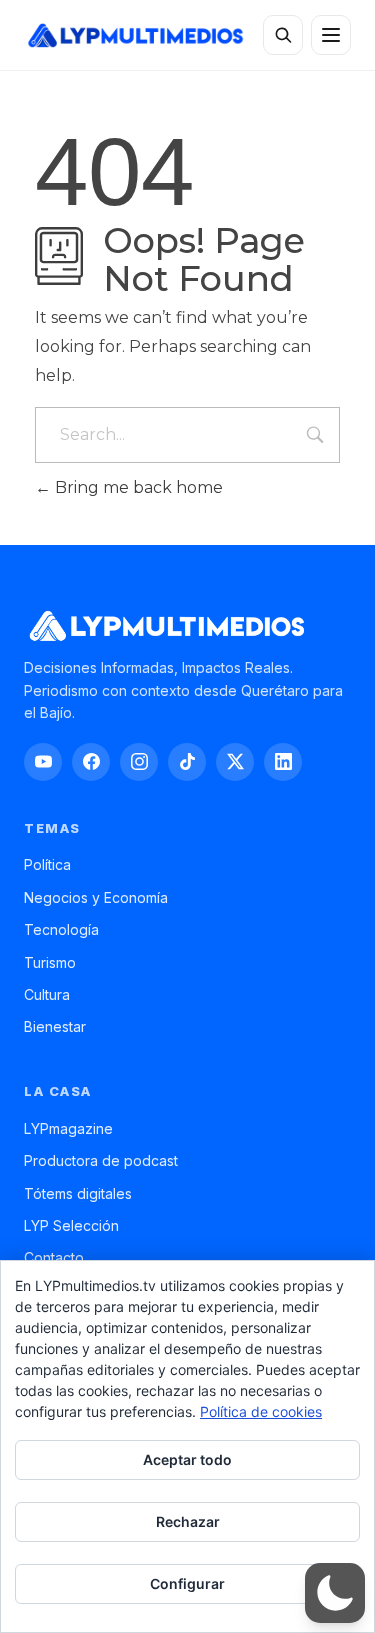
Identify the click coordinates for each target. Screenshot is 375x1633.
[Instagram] (139, 762)
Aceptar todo (187, 1459)
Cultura (47, 994)
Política (47, 864)
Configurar (187, 1583)
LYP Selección (71, 1225)
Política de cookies (261, 1411)
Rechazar (188, 1521)
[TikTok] (187, 762)
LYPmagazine (68, 1128)
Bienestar (55, 1026)
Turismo (50, 962)
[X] (235, 762)
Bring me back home (137, 487)
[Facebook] (91, 762)
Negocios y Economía (96, 897)
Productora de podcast (101, 1160)
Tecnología (61, 929)
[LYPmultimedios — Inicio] (134, 35)
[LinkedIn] (283, 762)
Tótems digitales (78, 1193)
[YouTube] (43, 762)
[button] (335, 1593)
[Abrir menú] (331, 35)
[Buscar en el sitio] (283, 35)
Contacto (54, 1257)
